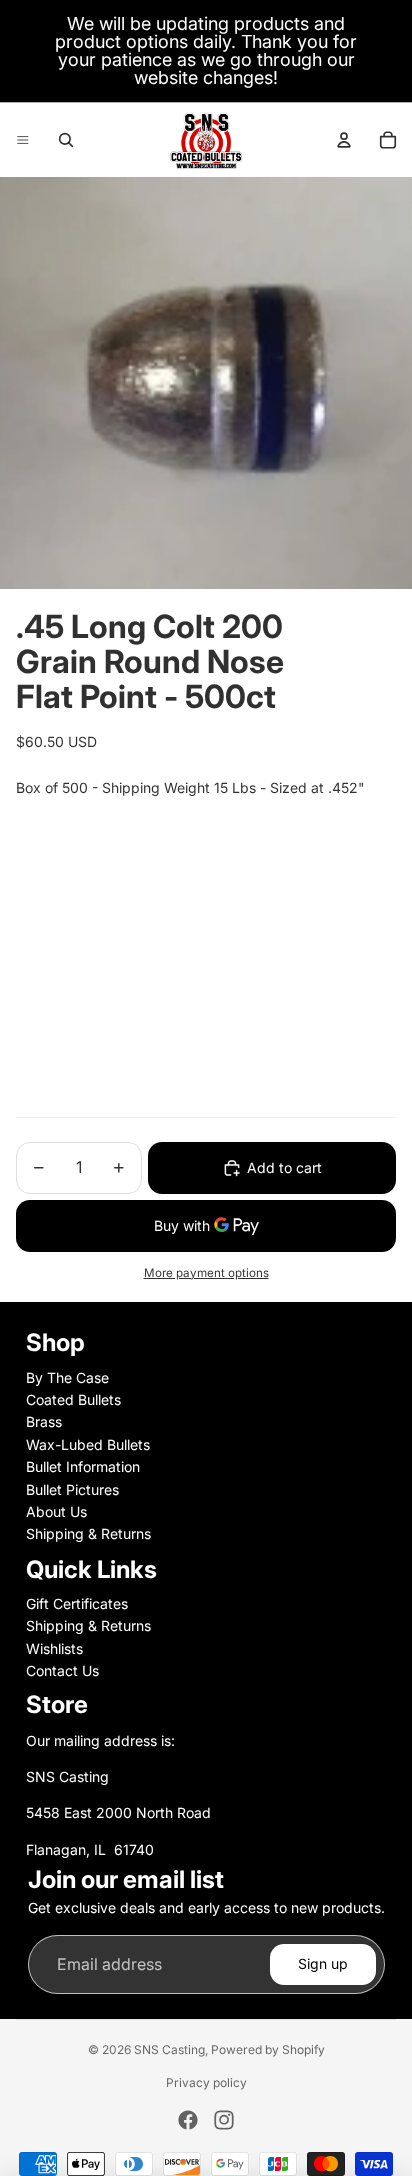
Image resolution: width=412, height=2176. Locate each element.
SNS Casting (169, 2049)
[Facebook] (188, 2120)
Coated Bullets (73, 1399)
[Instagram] (224, 2120)
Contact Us (62, 1670)
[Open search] (66, 140)
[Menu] (23, 140)
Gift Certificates (77, 1603)
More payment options (206, 1273)
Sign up (323, 1963)
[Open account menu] (344, 140)
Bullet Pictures (72, 1489)
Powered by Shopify (268, 2049)
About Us (56, 1511)
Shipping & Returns (88, 1533)
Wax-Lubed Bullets (88, 1444)
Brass (44, 1421)
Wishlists (54, 1648)
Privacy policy (206, 2082)
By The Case (67, 1377)
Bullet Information (83, 1466)
